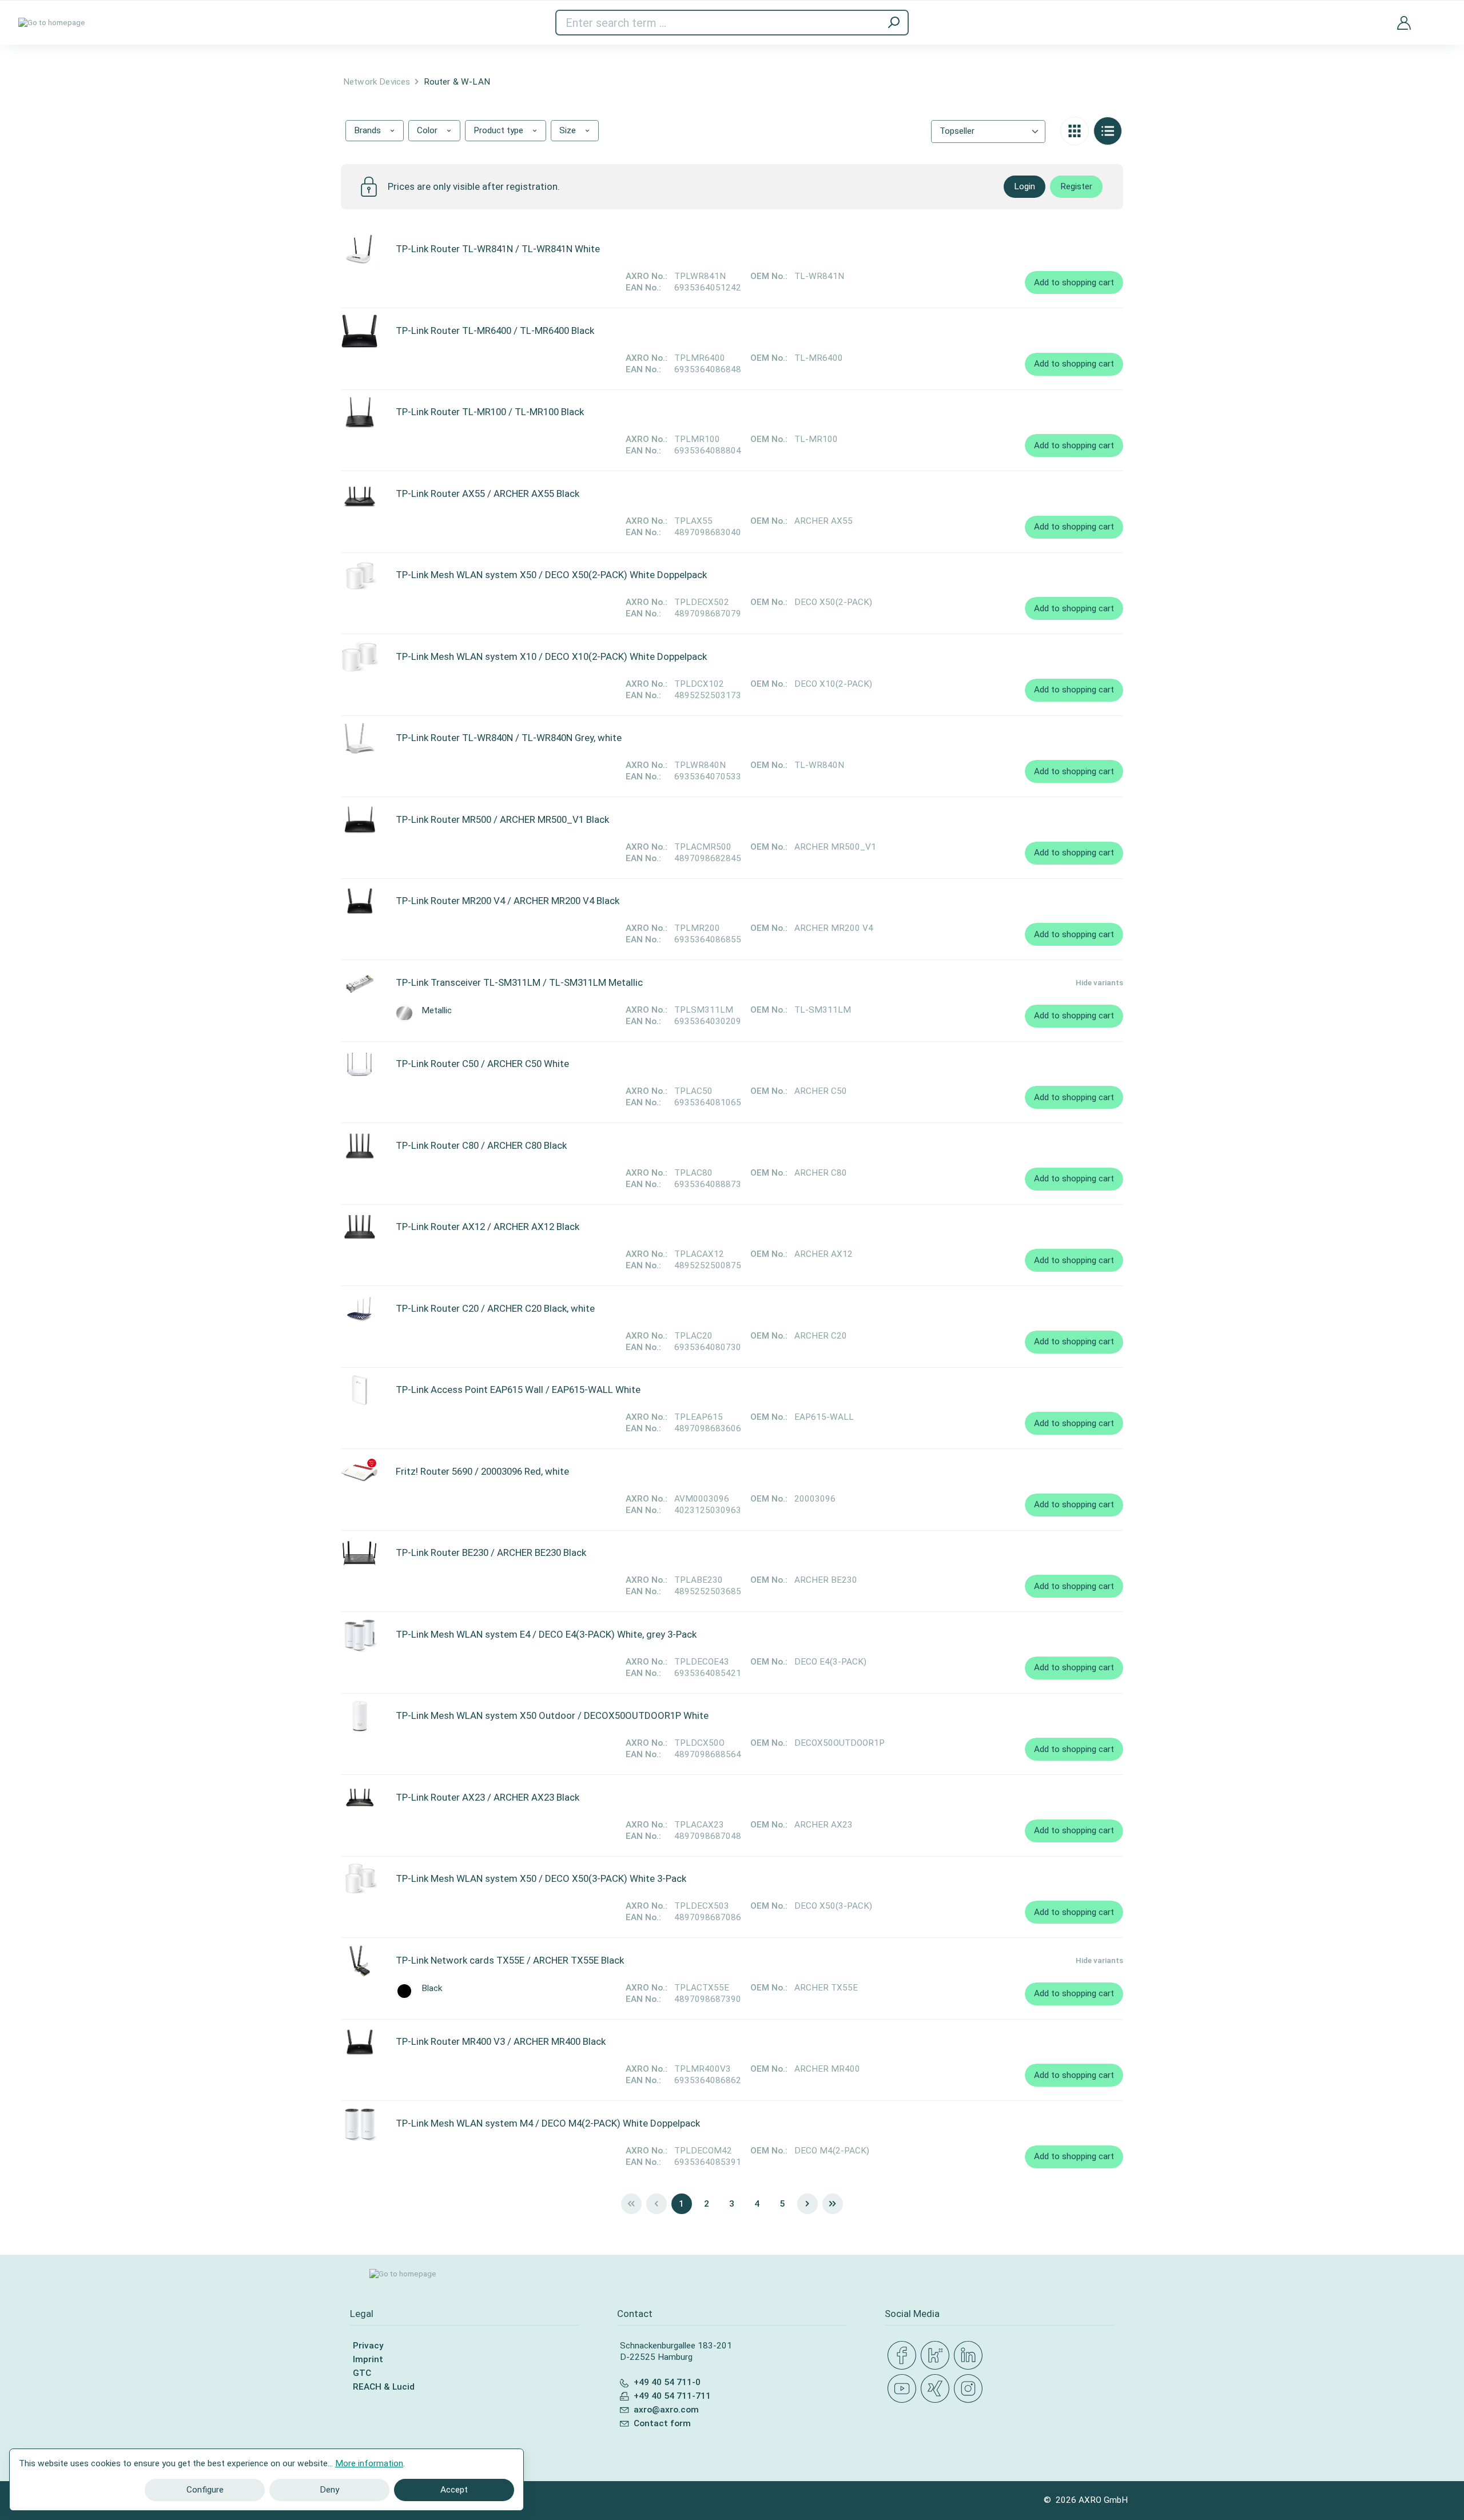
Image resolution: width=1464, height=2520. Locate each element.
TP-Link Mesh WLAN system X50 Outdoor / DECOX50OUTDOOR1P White (552, 1715)
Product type (500, 130)
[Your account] (1404, 22)
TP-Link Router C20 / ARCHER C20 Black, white (495, 1308)
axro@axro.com (666, 2410)
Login (1025, 186)
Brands (369, 130)
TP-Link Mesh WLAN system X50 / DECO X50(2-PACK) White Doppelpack (551, 575)
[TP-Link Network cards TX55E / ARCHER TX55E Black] (359, 1961)
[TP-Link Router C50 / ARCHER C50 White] (359, 1064)
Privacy (368, 2346)
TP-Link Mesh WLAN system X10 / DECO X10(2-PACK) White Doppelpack (551, 656)
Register (1076, 186)
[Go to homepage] (52, 23)
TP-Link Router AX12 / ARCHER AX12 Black (488, 1227)
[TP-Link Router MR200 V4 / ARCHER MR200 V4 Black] (359, 901)
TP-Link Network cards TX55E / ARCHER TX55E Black (510, 1960)
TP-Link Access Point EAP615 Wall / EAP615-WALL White (518, 1390)
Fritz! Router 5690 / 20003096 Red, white (482, 1471)
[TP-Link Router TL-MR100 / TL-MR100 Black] (359, 412)
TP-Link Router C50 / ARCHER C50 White (482, 1064)
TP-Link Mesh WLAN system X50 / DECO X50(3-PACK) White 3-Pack (541, 1878)
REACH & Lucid (384, 2387)
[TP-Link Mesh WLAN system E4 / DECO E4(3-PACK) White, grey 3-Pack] (359, 1635)
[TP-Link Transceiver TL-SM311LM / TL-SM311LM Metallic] (359, 983)
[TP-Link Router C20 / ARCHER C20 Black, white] (359, 1309)
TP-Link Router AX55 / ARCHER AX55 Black (488, 493)
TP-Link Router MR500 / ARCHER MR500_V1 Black (502, 819)
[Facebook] (904, 2356)
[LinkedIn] (970, 2356)
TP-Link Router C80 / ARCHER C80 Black (481, 1145)
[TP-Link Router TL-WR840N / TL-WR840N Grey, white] (359, 738)
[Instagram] (970, 2389)
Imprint (368, 2359)
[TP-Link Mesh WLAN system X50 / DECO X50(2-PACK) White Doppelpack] (359, 575)
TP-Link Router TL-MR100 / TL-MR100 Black (490, 412)
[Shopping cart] (1437, 16)
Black (432, 1988)
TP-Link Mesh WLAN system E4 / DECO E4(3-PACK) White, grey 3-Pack (546, 1634)
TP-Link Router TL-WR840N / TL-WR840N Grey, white (509, 738)
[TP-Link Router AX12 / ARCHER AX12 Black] (359, 1227)
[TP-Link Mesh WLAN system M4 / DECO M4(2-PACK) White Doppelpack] (359, 2124)
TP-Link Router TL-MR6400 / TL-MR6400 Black (495, 331)
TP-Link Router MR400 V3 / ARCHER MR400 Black (501, 2041)
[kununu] (937, 2356)
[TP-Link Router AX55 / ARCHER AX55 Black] (359, 494)
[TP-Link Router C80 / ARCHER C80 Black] (359, 1146)
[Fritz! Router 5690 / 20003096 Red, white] (359, 1472)
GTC (362, 2373)
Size (569, 130)
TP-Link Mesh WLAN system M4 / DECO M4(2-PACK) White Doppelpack (548, 2123)
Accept (454, 2490)
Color (428, 130)
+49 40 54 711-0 (667, 2382)
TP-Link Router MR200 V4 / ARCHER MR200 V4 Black (508, 901)
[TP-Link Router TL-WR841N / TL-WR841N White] (359, 249)
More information (369, 2463)
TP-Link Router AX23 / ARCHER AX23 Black (488, 1797)
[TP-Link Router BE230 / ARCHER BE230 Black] (359, 1553)
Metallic (437, 1011)
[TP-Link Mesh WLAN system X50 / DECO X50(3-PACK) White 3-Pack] (359, 1879)
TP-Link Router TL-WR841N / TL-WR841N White (498, 249)
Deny (329, 2490)
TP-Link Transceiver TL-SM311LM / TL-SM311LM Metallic (519, 982)
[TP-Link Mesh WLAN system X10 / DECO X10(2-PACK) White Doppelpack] (359, 657)
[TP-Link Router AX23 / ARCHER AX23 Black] (359, 1798)
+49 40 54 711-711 (672, 2396)
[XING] (937, 2389)
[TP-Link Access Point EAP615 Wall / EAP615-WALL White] (359, 1390)
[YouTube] (904, 2389)
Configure (205, 2490)
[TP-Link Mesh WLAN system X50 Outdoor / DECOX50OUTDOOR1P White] (359, 1716)
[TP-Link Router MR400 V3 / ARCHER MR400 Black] (359, 2042)
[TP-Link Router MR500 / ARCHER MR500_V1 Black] (359, 820)
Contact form (662, 2423)
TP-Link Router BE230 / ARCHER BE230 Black (491, 1552)
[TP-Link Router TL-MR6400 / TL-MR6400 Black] (359, 331)
